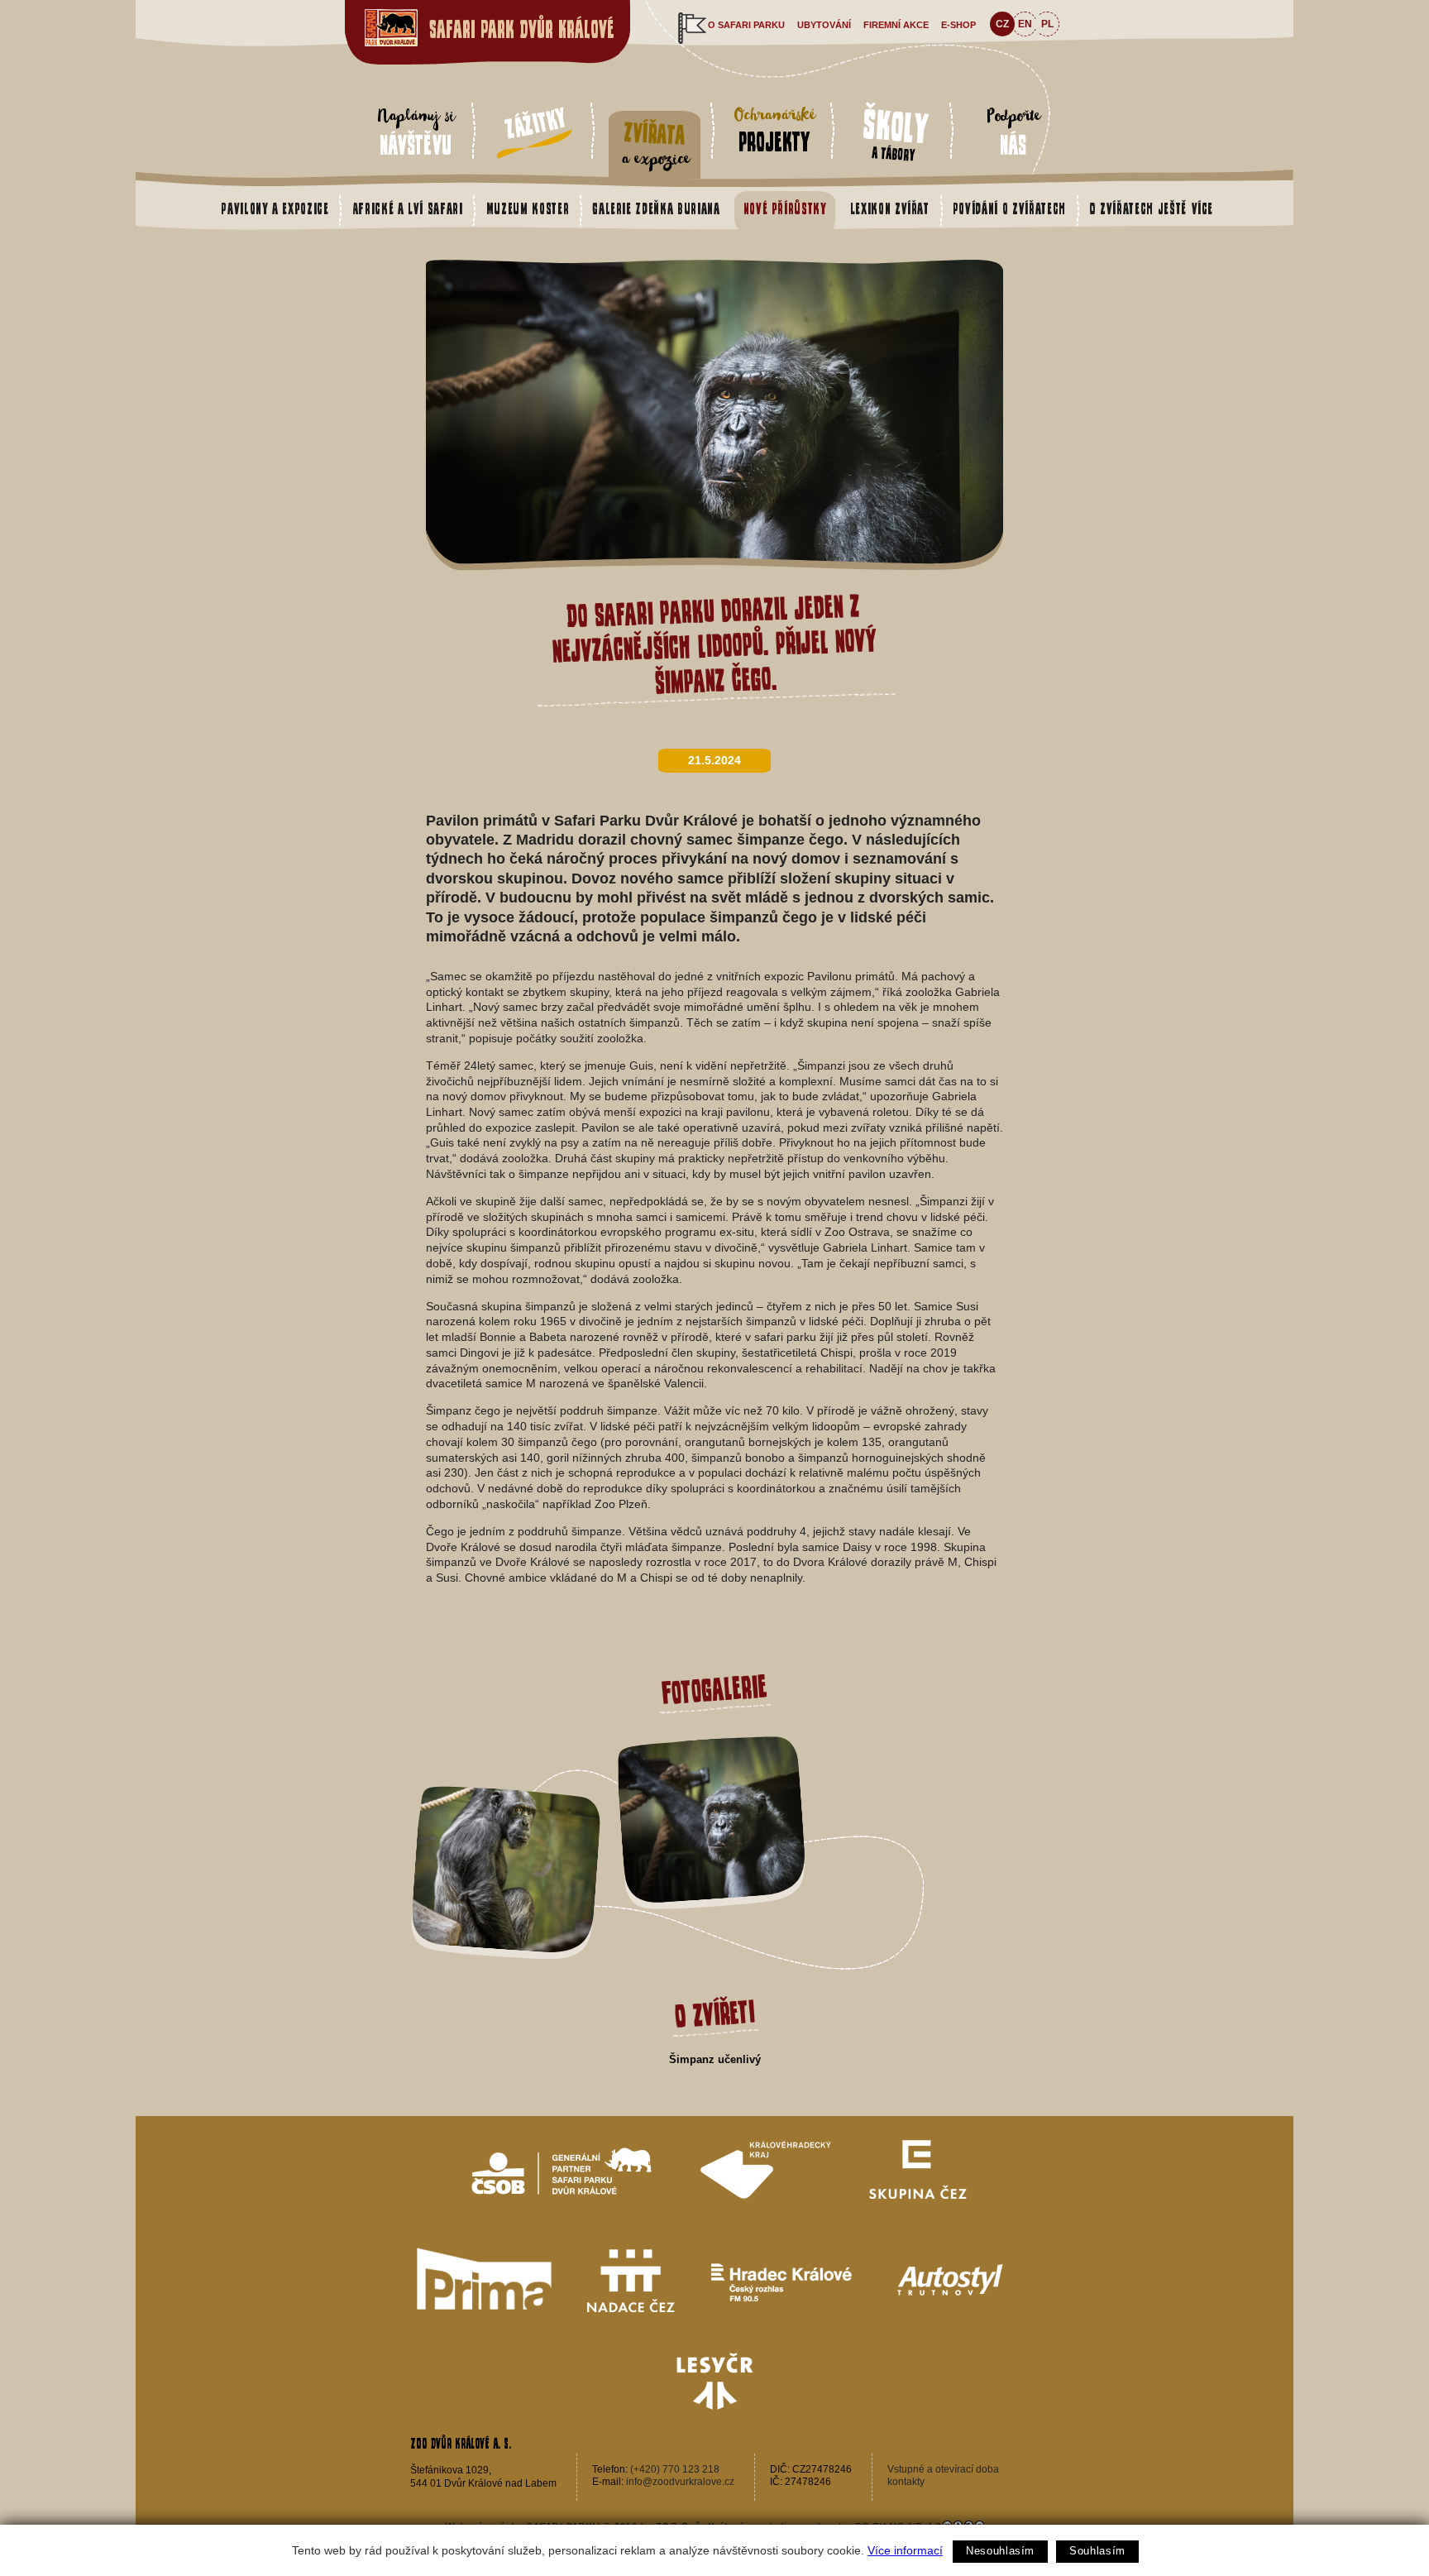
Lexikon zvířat (890, 208)
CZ (1002, 24)
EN (1025, 24)
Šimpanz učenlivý (715, 2059)
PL (1047, 24)
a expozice (655, 145)
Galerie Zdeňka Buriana (656, 208)
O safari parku (746, 25)
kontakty (906, 2482)
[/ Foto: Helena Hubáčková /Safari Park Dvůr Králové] (715, 568)
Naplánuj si (416, 131)
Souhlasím (1097, 2551)
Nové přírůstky (785, 208)
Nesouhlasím (1000, 2551)
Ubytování (824, 25)
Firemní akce (896, 25)
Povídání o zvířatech (1009, 208)
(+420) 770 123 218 (675, 2469)
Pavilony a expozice (275, 208)
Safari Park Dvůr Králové (522, 29)
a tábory (896, 133)
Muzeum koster (528, 208)
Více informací (905, 2550)
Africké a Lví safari (408, 208)
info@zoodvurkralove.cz (680, 2482)
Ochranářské (774, 129)
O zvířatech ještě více (1151, 208)
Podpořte (1013, 131)
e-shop (958, 25)
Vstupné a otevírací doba (943, 2469)
